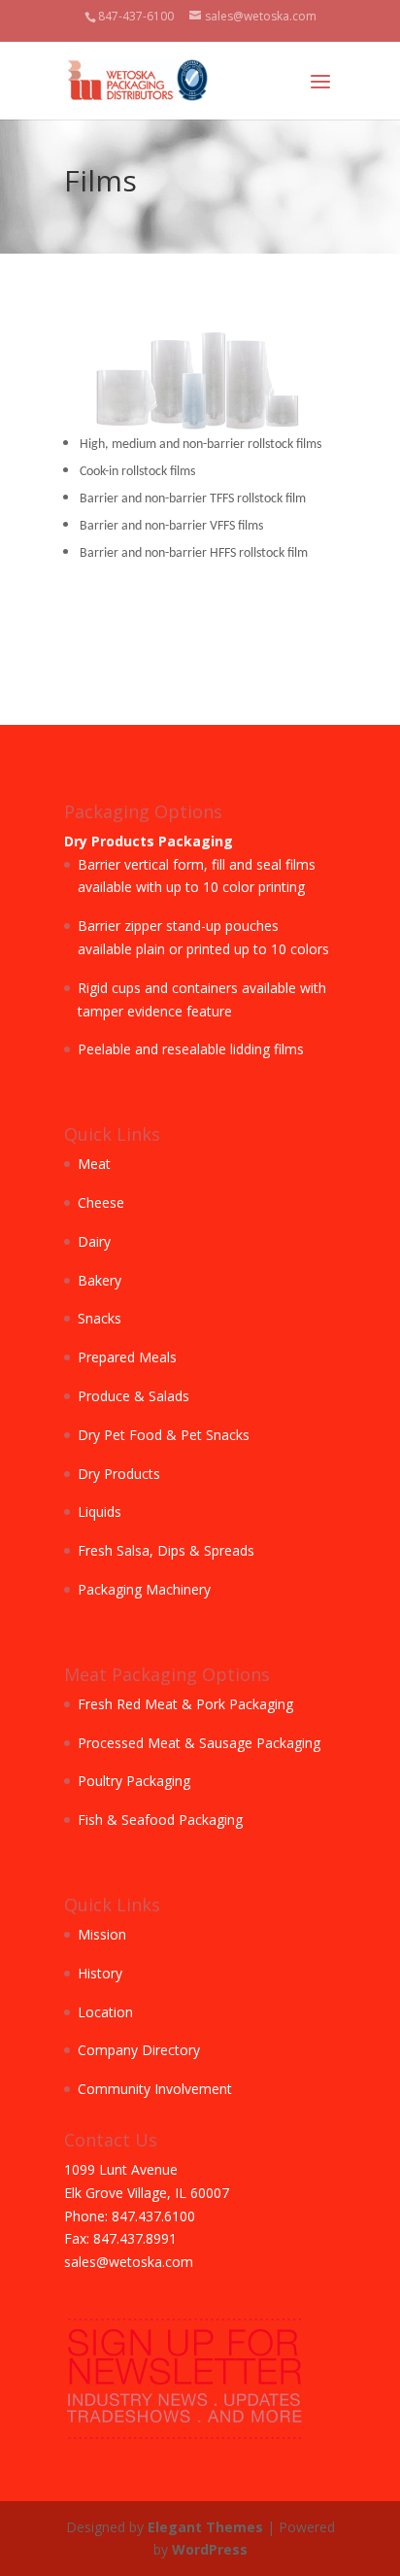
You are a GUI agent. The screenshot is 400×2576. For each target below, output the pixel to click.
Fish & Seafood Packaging (160, 1820)
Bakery (100, 1280)
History (100, 1973)
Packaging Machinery (144, 1589)
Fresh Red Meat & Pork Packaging (185, 1704)
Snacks (100, 1318)
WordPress (210, 2549)
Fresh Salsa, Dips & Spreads (166, 1550)
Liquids (100, 1511)
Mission (102, 1934)
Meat (94, 1164)
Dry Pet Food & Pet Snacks (164, 1435)
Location (105, 2012)
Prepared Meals (127, 1357)
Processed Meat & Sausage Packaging (199, 1743)
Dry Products (119, 1474)
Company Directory (139, 2050)
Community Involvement (155, 2089)
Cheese (101, 1202)
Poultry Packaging (134, 1781)
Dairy (94, 1241)
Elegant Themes (205, 2527)
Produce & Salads (133, 1396)
